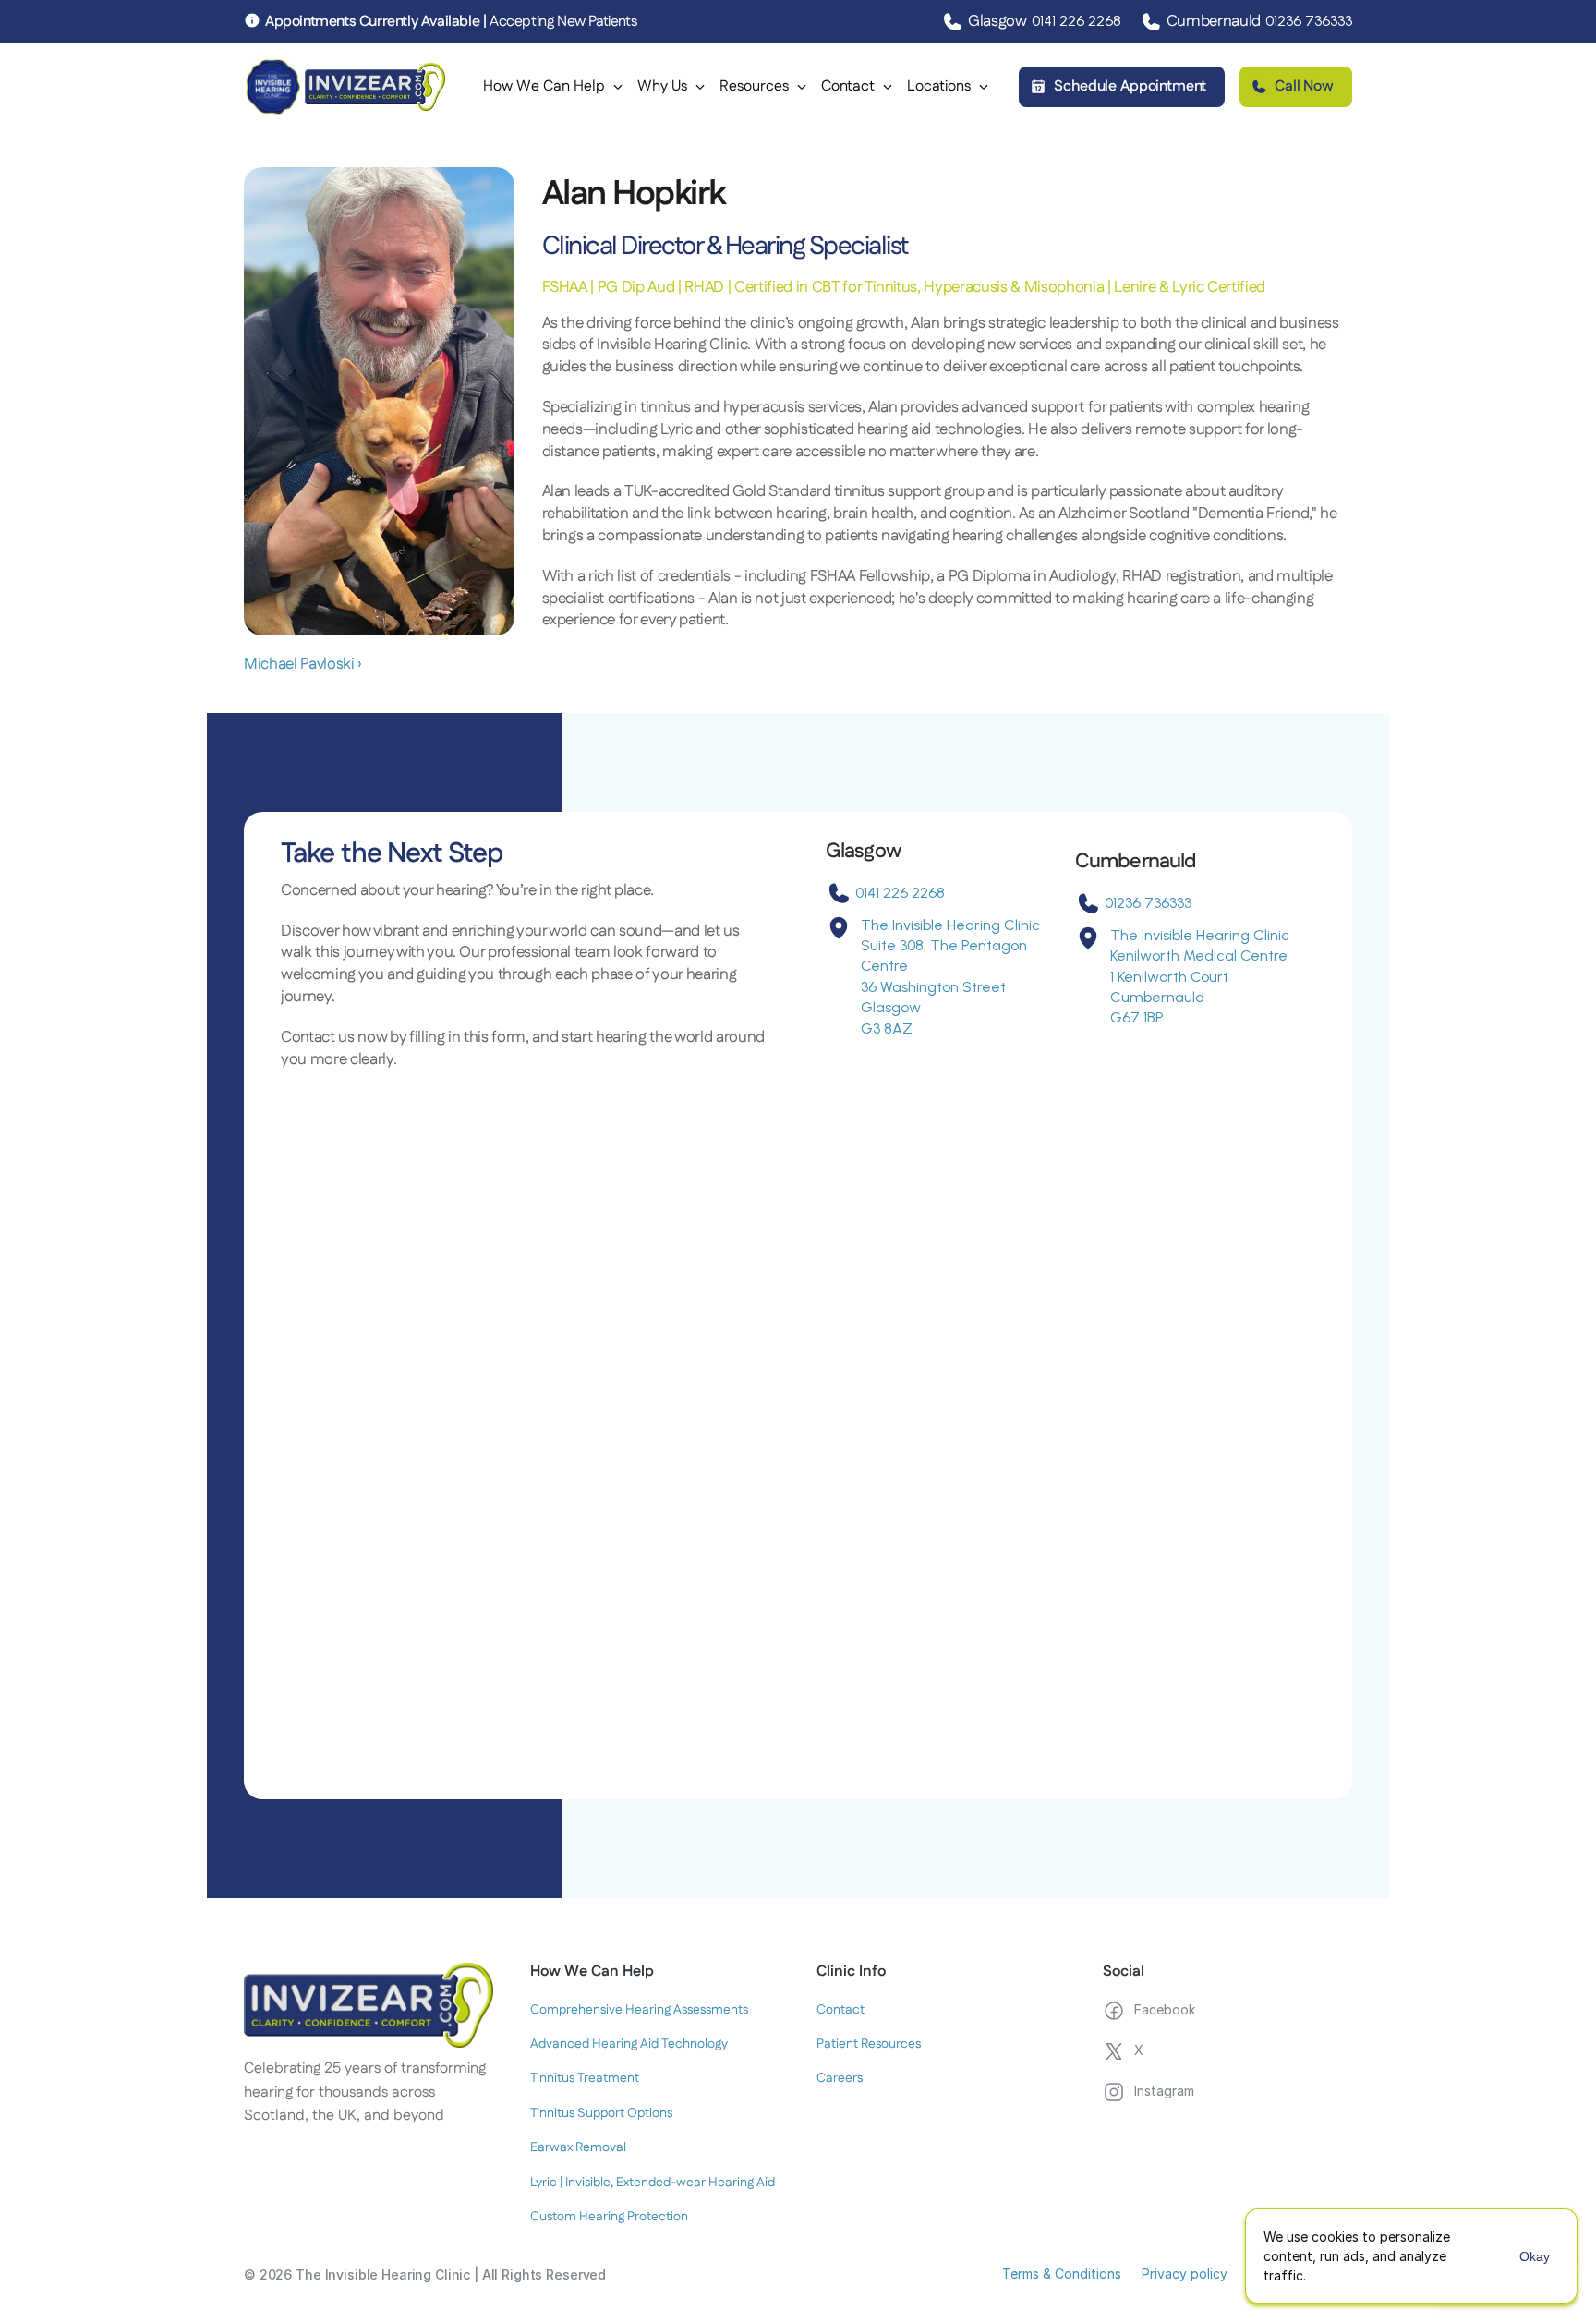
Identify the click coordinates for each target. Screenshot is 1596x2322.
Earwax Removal (578, 2147)
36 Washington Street (933, 987)
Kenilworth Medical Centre (1199, 955)
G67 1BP (1137, 1017)
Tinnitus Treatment (585, 2078)
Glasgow (891, 1007)
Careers (840, 2078)
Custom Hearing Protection (609, 2217)
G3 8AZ (887, 1028)
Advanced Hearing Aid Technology (629, 2044)
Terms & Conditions (1062, 2274)
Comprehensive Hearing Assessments (639, 2010)
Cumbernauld (1157, 997)
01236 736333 (1309, 21)
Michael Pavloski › (303, 664)
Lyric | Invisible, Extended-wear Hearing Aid (653, 2183)
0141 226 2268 (1076, 21)
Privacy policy (1185, 2274)
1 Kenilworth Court (1169, 977)
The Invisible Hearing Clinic (950, 925)
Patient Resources (869, 2044)
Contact (840, 2010)
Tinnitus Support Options (601, 2113)
